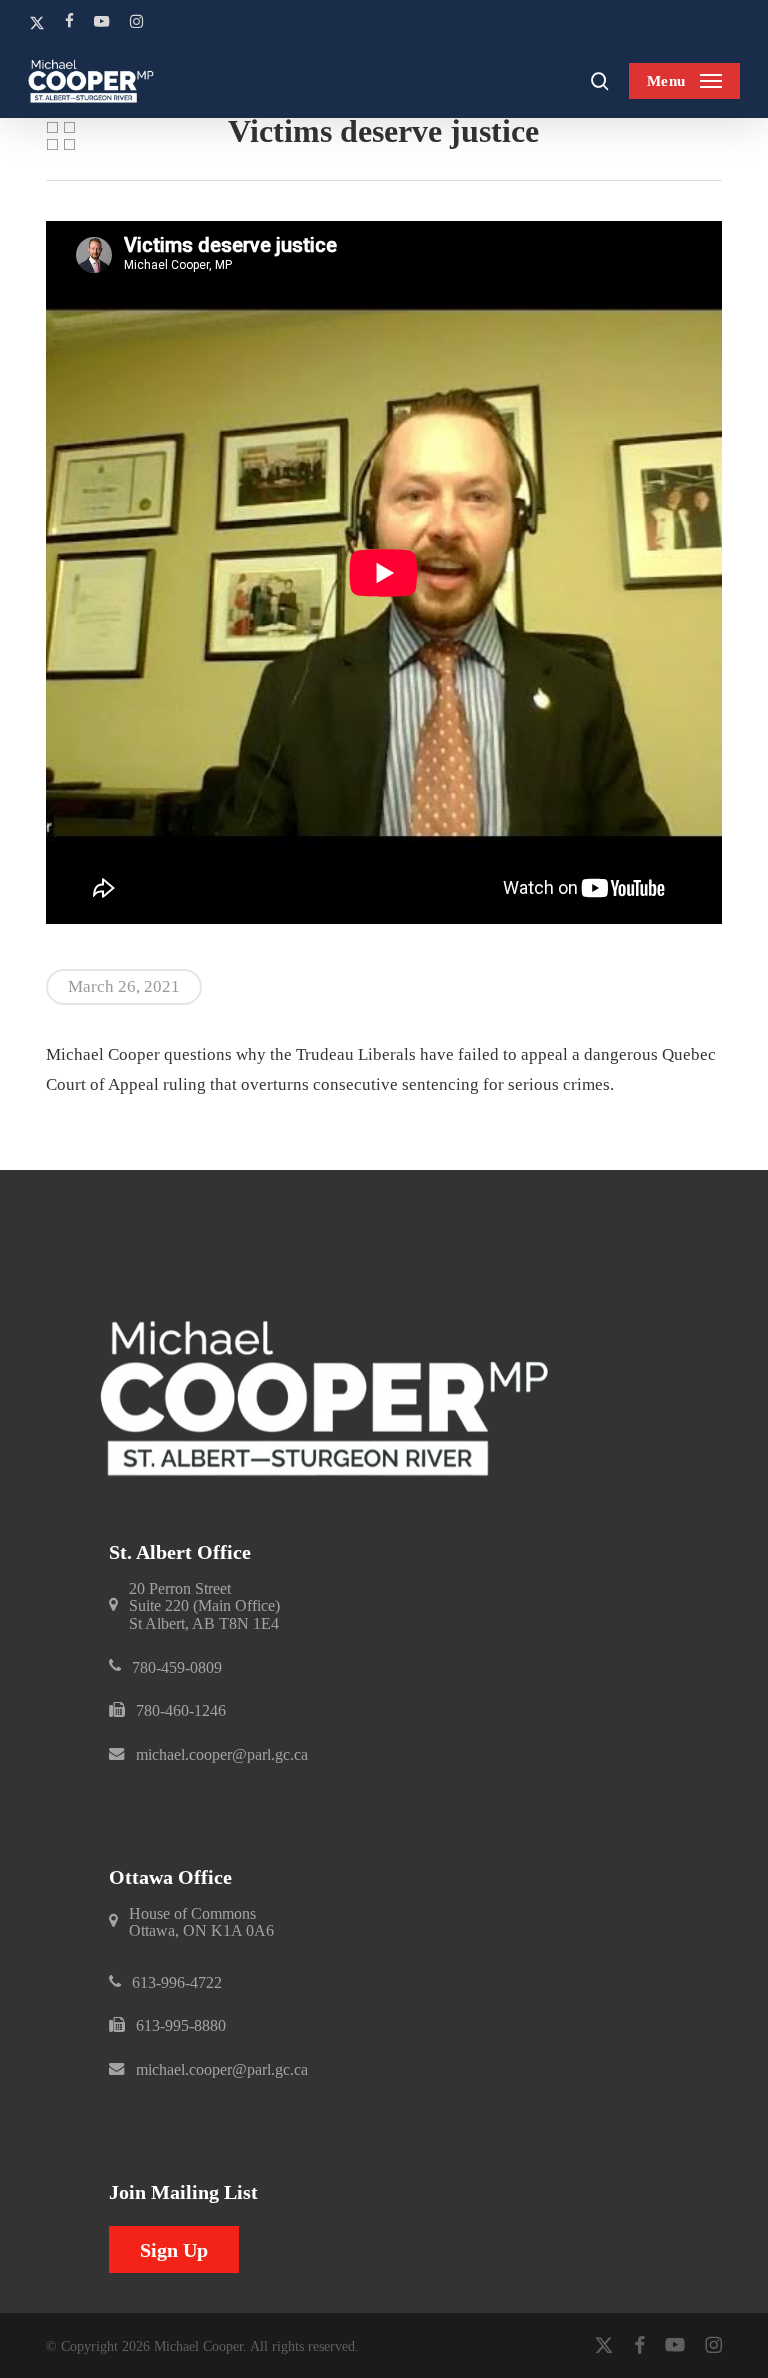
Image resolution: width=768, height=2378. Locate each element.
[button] (684, 81)
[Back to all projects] (60, 136)
